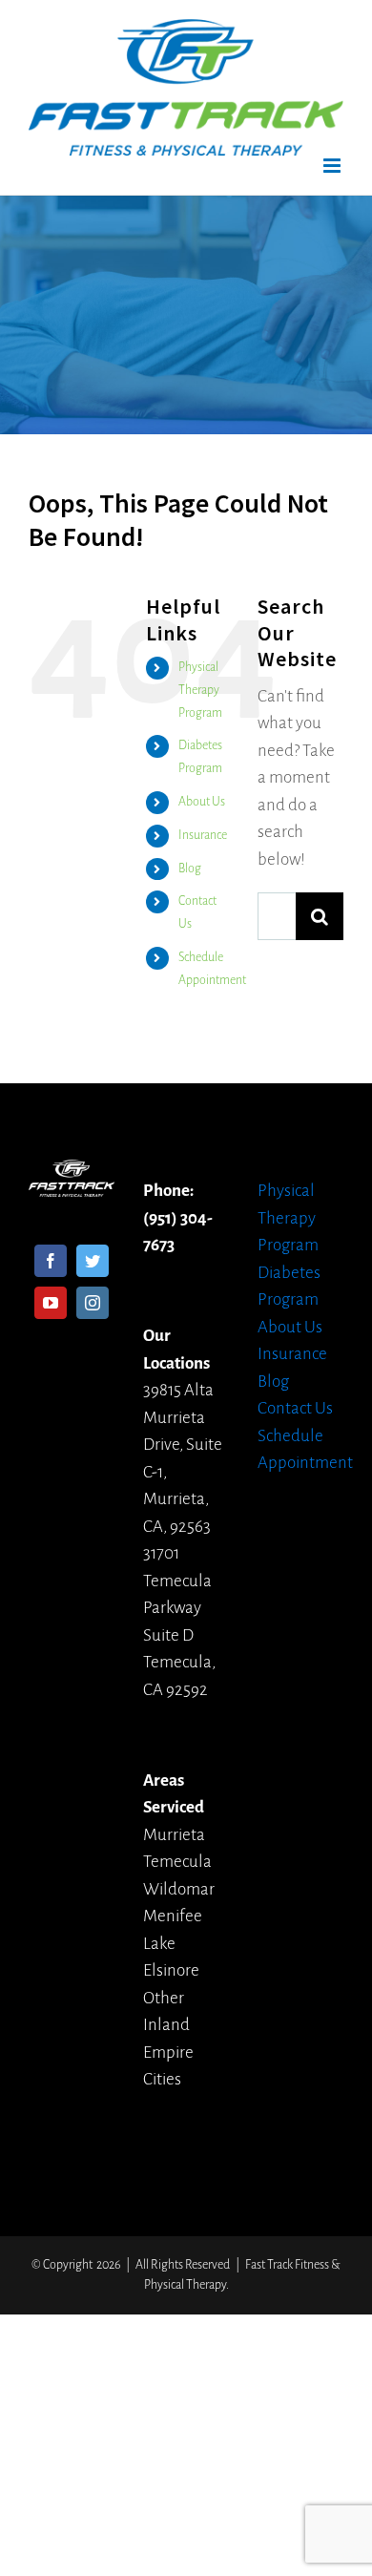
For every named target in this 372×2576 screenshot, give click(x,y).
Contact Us (295, 1408)
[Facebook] (51, 1261)
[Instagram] (93, 1303)
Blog (190, 869)
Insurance (203, 835)
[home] (72, 1173)
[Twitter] (93, 1261)
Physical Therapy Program (200, 690)
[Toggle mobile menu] (333, 166)
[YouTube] (51, 1303)
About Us (202, 802)
